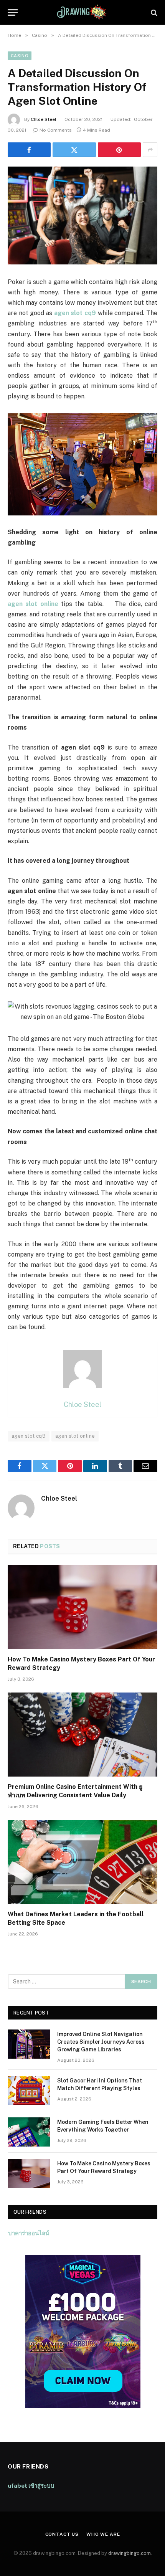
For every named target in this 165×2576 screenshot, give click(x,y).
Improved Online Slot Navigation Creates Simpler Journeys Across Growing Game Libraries (101, 2042)
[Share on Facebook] (29, 150)
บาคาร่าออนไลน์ (29, 2233)
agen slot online (75, 1436)
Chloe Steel (44, 119)
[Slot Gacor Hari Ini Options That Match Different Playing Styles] (29, 2091)
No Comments (56, 130)
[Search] (153, 12)
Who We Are (103, 2534)
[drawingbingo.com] (82, 12)
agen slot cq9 (29, 1436)
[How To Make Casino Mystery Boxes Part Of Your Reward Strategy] (82, 1607)
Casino (20, 56)
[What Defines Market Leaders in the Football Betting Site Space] (82, 1862)
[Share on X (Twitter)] (74, 150)
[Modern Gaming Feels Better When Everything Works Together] (29, 2132)
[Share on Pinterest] (119, 150)
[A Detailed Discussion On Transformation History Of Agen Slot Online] (82, 215)
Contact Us (62, 2534)
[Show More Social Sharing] (150, 150)
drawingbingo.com (130, 2553)
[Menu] (13, 12)
